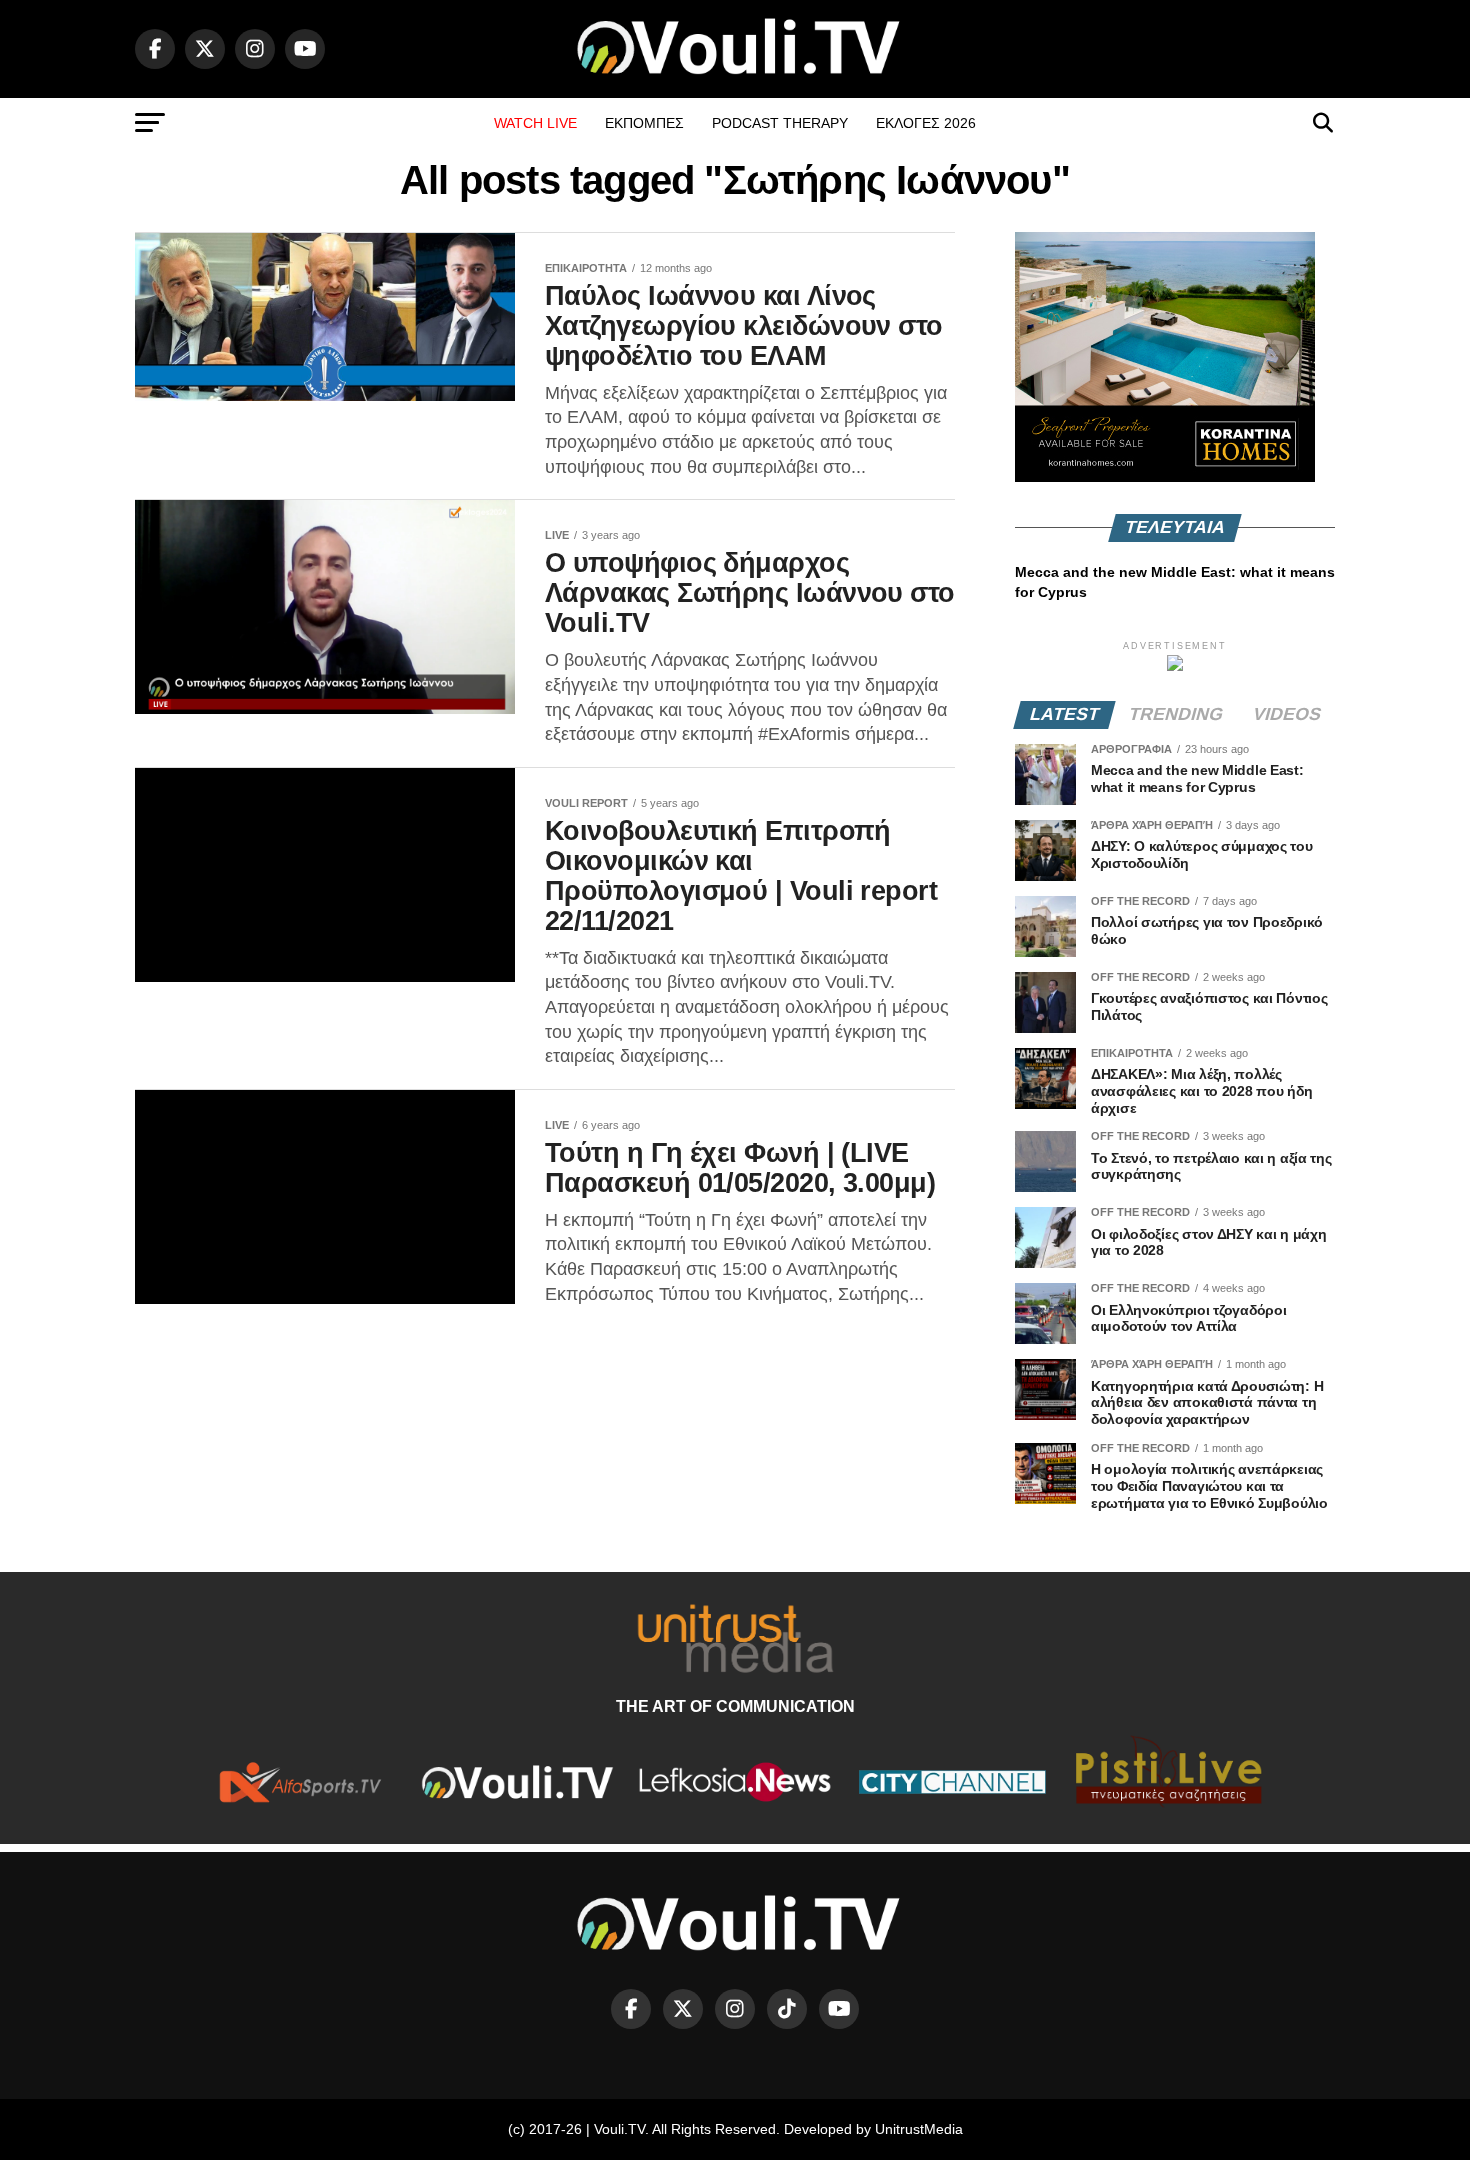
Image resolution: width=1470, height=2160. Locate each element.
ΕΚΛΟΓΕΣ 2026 (926, 123)
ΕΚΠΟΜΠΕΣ (644, 123)
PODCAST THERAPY (780, 123)
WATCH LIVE (535, 123)
